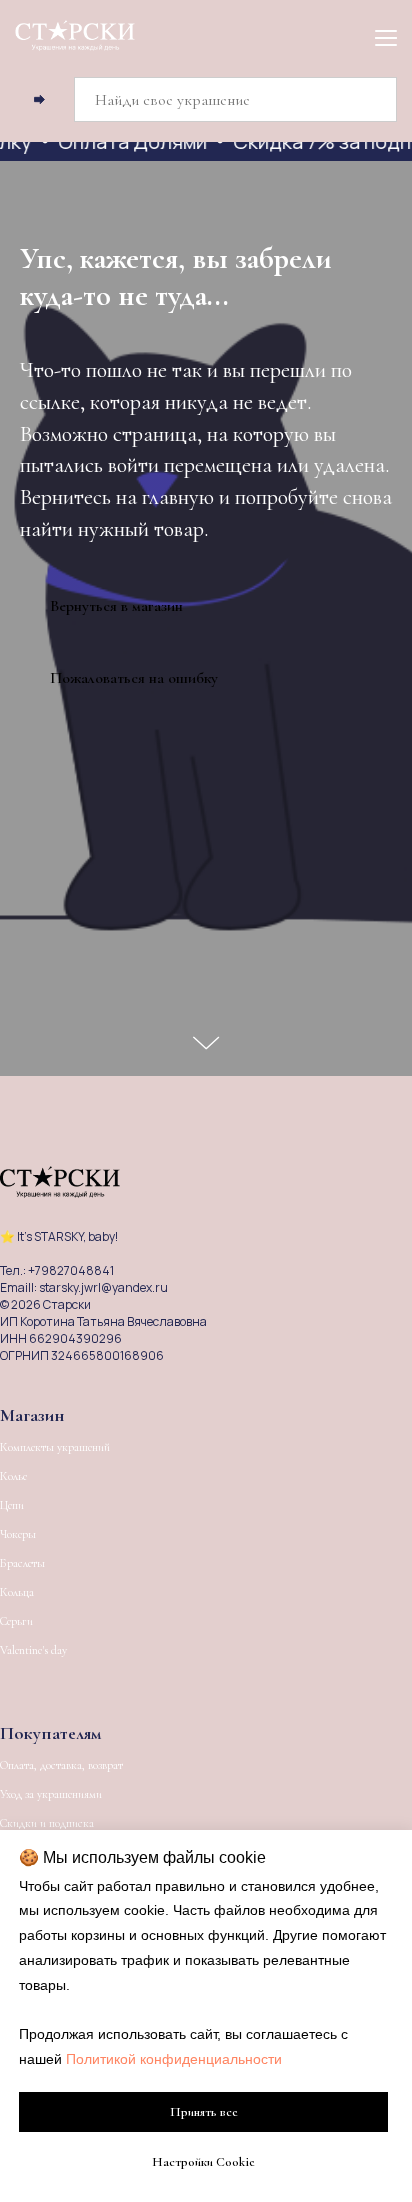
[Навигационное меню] (386, 37)
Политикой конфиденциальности (174, 2059)
